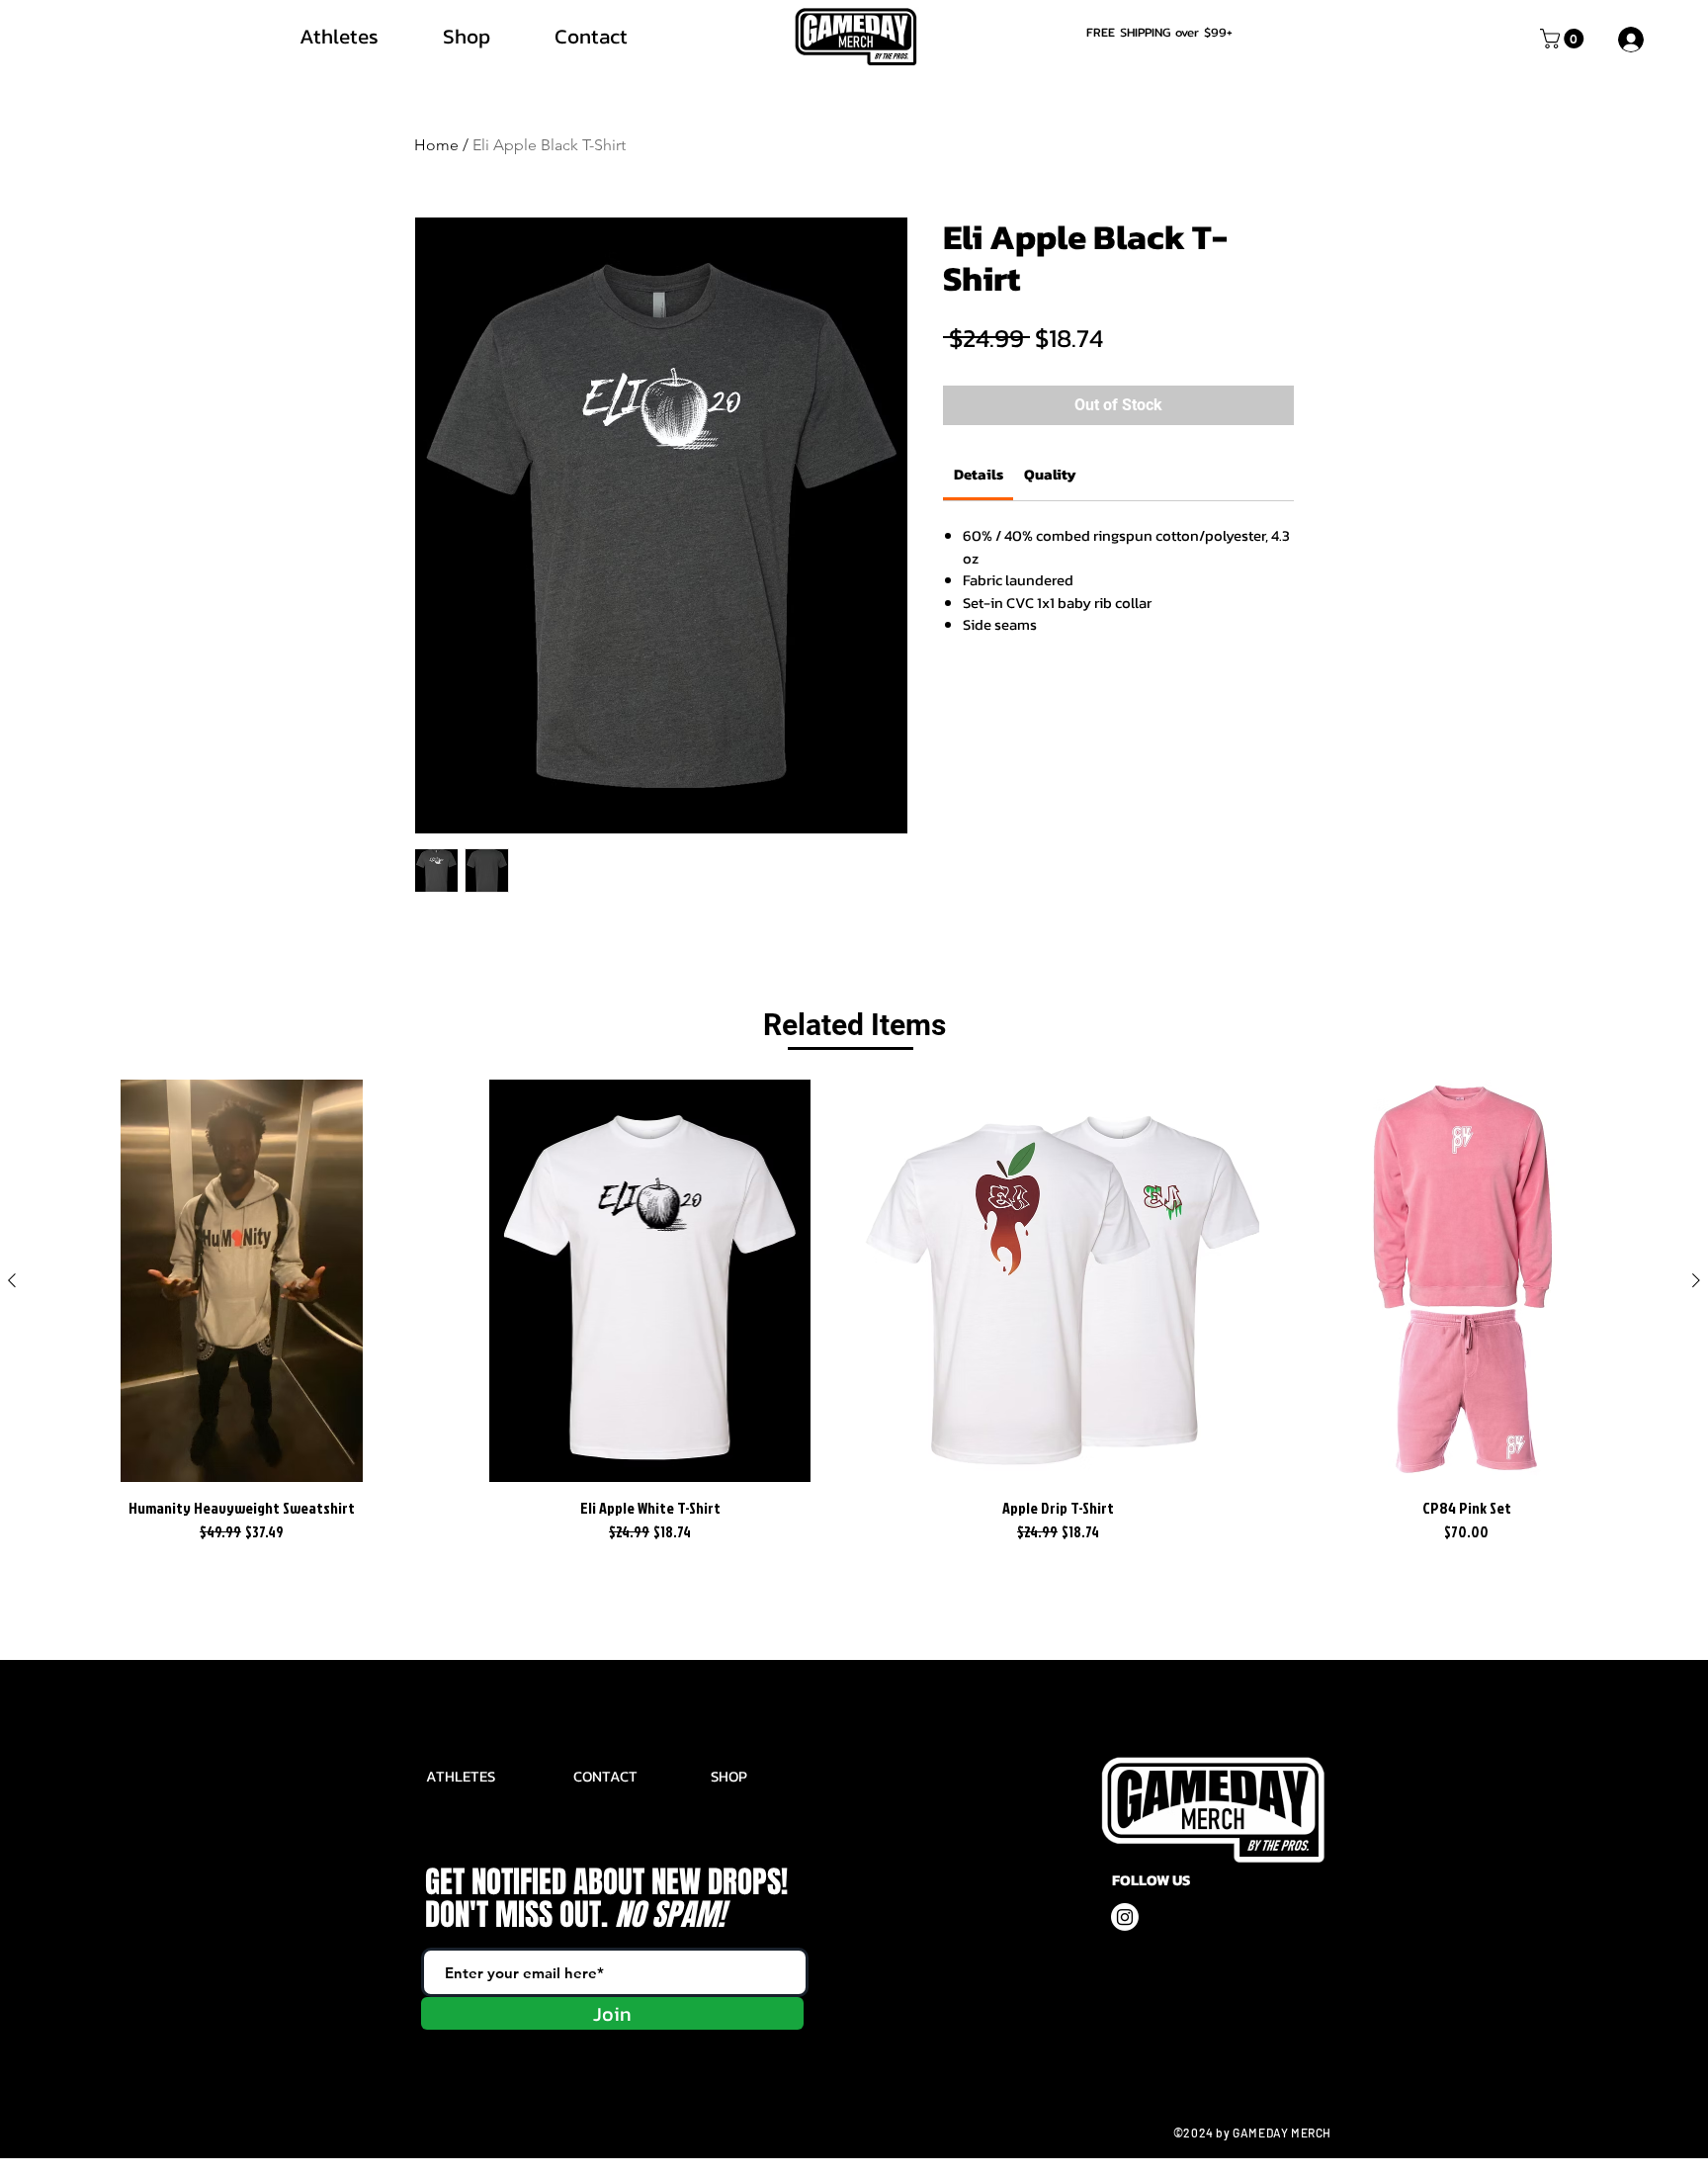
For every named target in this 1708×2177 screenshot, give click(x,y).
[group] (854, 1312)
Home (436, 145)
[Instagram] (1125, 1917)
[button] (1564, 39)
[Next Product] (1696, 1280)
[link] (979, 474)
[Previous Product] (12, 1280)
